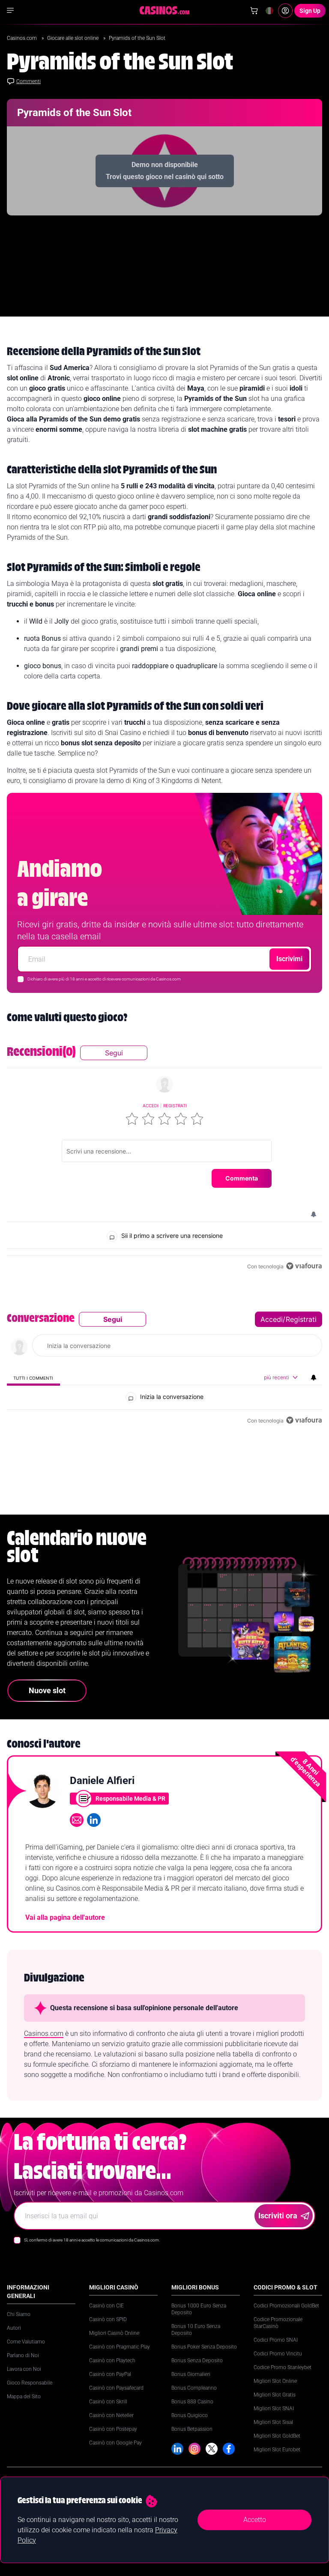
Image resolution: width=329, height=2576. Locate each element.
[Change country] (269, 11)
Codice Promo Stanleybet (283, 2367)
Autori (14, 2328)
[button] (132, 1119)
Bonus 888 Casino (192, 2402)
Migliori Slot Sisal (273, 2422)
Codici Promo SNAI (276, 2340)
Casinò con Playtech (112, 2361)
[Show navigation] (10, 10)
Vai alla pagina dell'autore (65, 1917)
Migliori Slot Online (275, 2381)
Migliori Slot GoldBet (277, 2436)
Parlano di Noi (23, 2355)
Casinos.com (22, 38)
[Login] (285, 11)
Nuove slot (47, 1690)
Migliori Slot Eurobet (277, 2450)
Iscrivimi (289, 959)
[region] (164, 1159)
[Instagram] (194, 2449)
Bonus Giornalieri (191, 2374)
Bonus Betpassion (192, 2429)
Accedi (151, 1106)
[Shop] (254, 11)
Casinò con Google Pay (115, 2443)
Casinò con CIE (106, 2306)
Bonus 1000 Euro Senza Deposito (199, 2309)
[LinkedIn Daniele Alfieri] (94, 1820)
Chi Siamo (19, 2314)
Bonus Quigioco (190, 2415)
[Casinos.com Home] (165, 10)
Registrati (175, 1106)
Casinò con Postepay (113, 2429)
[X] (212, 2449)
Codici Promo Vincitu (278, 2354)
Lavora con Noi (24, 2369)
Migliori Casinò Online (114, 2333)
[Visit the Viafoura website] (304, 1266)
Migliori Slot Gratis (275, 2395)
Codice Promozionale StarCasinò (278, 2323)
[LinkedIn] (177, 2449)
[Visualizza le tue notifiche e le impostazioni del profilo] (314, 1214)
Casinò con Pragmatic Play (120, 2347)
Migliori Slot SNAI (274, 2409)
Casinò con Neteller (111, 2415)
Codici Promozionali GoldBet (286, 2306)
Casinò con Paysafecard (116, 2388)
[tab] (33, 1378)
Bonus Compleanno (194, 2388)
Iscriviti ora (278, 2216)
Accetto (255, 2520)
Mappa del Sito (24, 2397)
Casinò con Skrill (108, 2402)
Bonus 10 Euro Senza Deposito (196, 2330)
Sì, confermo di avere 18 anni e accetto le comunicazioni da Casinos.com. (92, 2240)
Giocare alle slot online (73, 38)
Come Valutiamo (26, 2342)
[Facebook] (229, 2449)
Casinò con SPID (108, 2319)
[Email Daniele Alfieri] (77, 1820)
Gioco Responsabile (30, 2383)
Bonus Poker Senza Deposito (204, 2347)
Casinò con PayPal (110, 2374)
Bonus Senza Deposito (197, 2361)
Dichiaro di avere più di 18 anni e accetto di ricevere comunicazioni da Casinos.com (104, 979)
